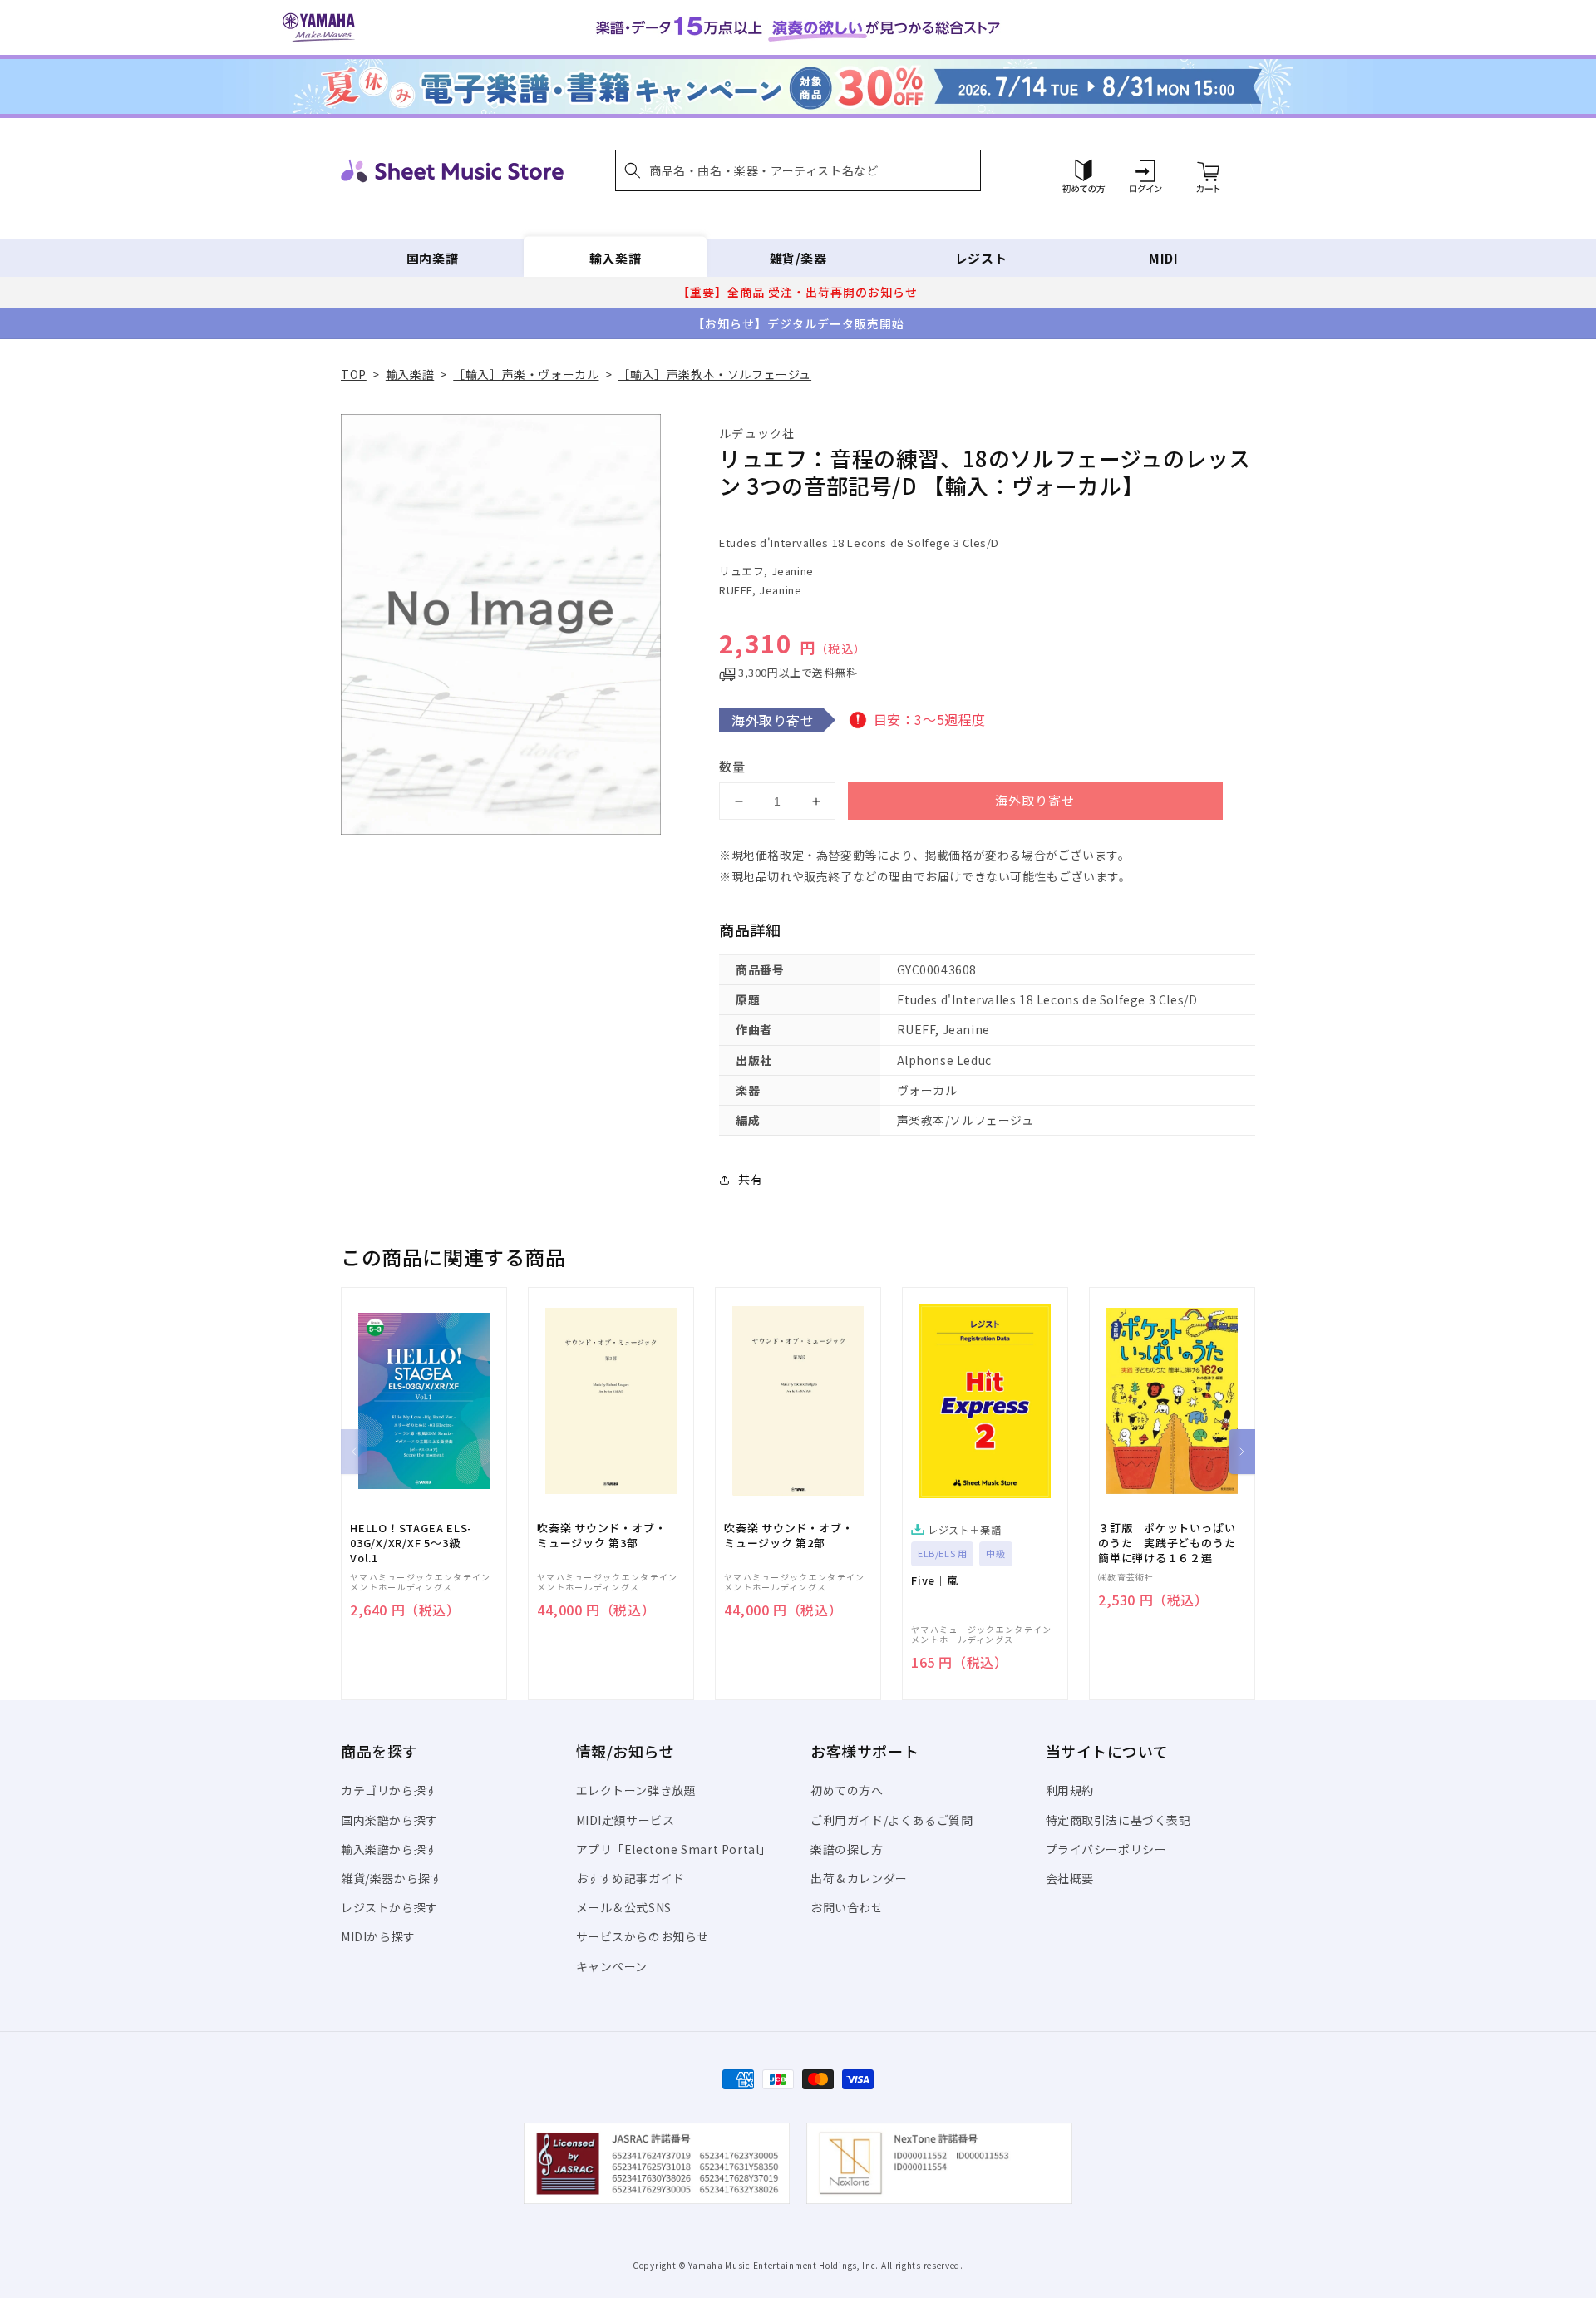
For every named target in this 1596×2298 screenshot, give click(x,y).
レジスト (981, 258)
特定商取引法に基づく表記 (1118, 1820)
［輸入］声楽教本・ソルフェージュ (714, 374)
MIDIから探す (378, 1936)
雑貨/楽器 (798, 258)
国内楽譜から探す (389, 1820)
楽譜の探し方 (847, 1849)
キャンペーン (612, 1966)
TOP (354, 374)
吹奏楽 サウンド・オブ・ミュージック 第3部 (601, 1536)
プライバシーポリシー (1106, 1849)
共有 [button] (750, 1179)
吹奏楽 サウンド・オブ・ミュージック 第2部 (788, 1536)
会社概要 (1070, 1878)
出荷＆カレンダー (859, 1878)
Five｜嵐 (935, 1580)
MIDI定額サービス (626, 1820)
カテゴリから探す (389, 1790)
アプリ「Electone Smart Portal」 (674, 1849)
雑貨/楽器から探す (392, 1878)
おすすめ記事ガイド (631, 1878)
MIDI (1163, 258)
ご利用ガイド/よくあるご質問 (892, 1820)
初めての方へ (847, 1790)
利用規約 (1070, 1790)
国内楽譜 (432, 258)
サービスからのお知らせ (643, 1936)
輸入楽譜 (615, 258)
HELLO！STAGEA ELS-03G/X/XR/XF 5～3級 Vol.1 (411, 1543)
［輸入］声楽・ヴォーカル (526, 374)
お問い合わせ (847, 1907)
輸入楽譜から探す (389, 1849)
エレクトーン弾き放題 (636, 1790)
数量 (732, 766)
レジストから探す (389, 1907)
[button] (798, 170)
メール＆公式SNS (624, 1907)
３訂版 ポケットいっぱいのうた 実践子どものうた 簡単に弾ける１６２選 (1172, 1543)
